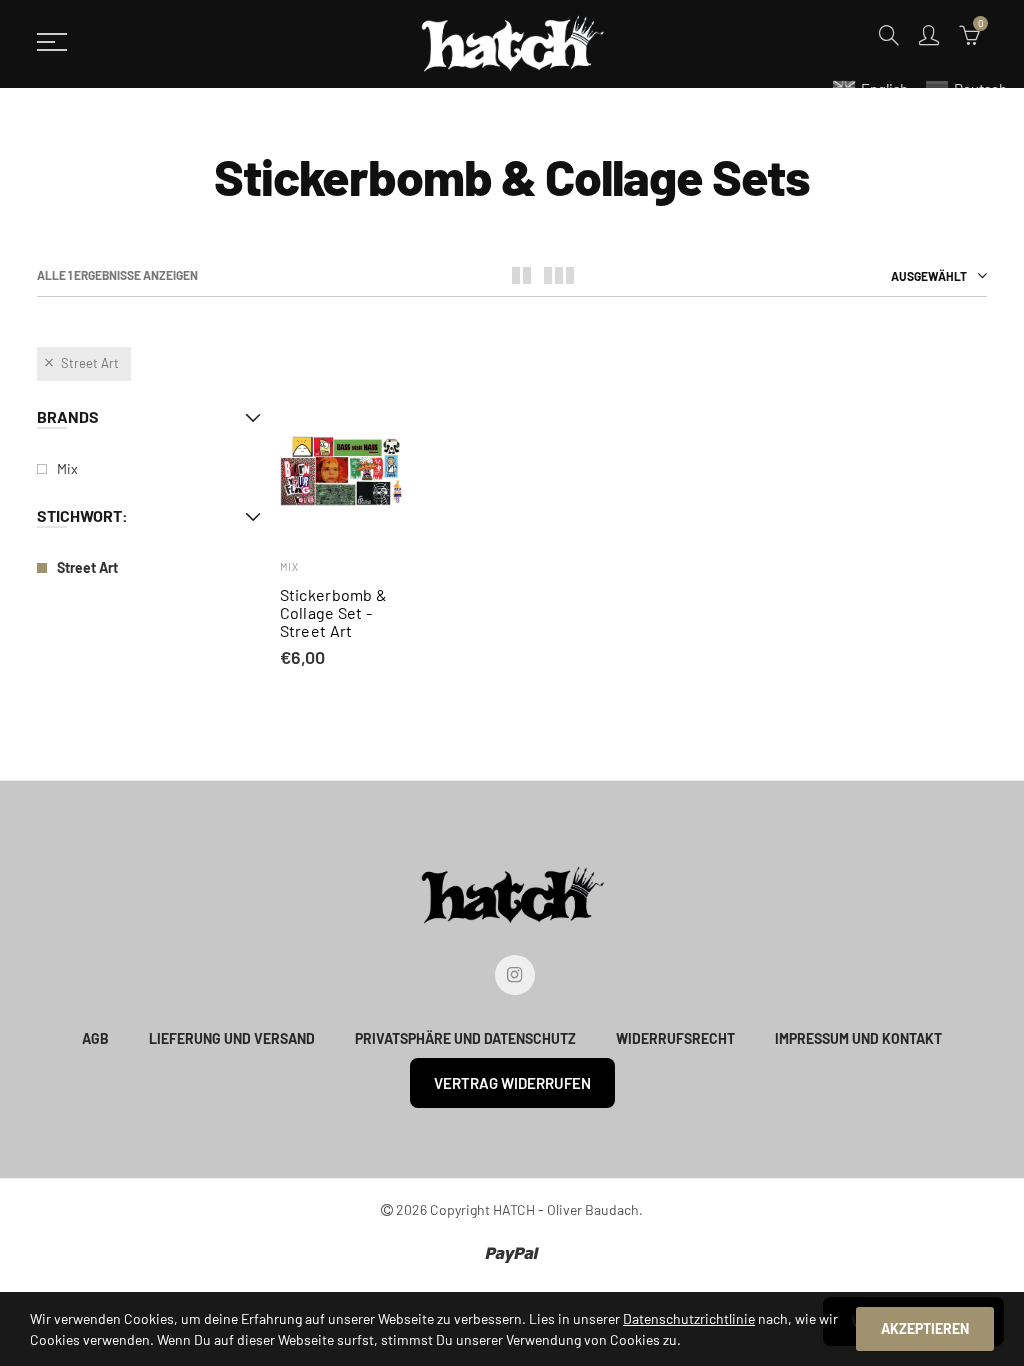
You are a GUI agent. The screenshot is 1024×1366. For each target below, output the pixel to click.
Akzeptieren (925, 1328)
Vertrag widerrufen (512, 1083)
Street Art (90, 363)
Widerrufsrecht (675, 1038)
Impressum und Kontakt (858, 1038)
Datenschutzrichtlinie (689, 1318)
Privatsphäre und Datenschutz (465, 1038)
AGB (95, 1038)
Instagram (515, 975)
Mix (289, 566)
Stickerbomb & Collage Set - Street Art (334, 613)
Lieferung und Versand (232, 1038)
